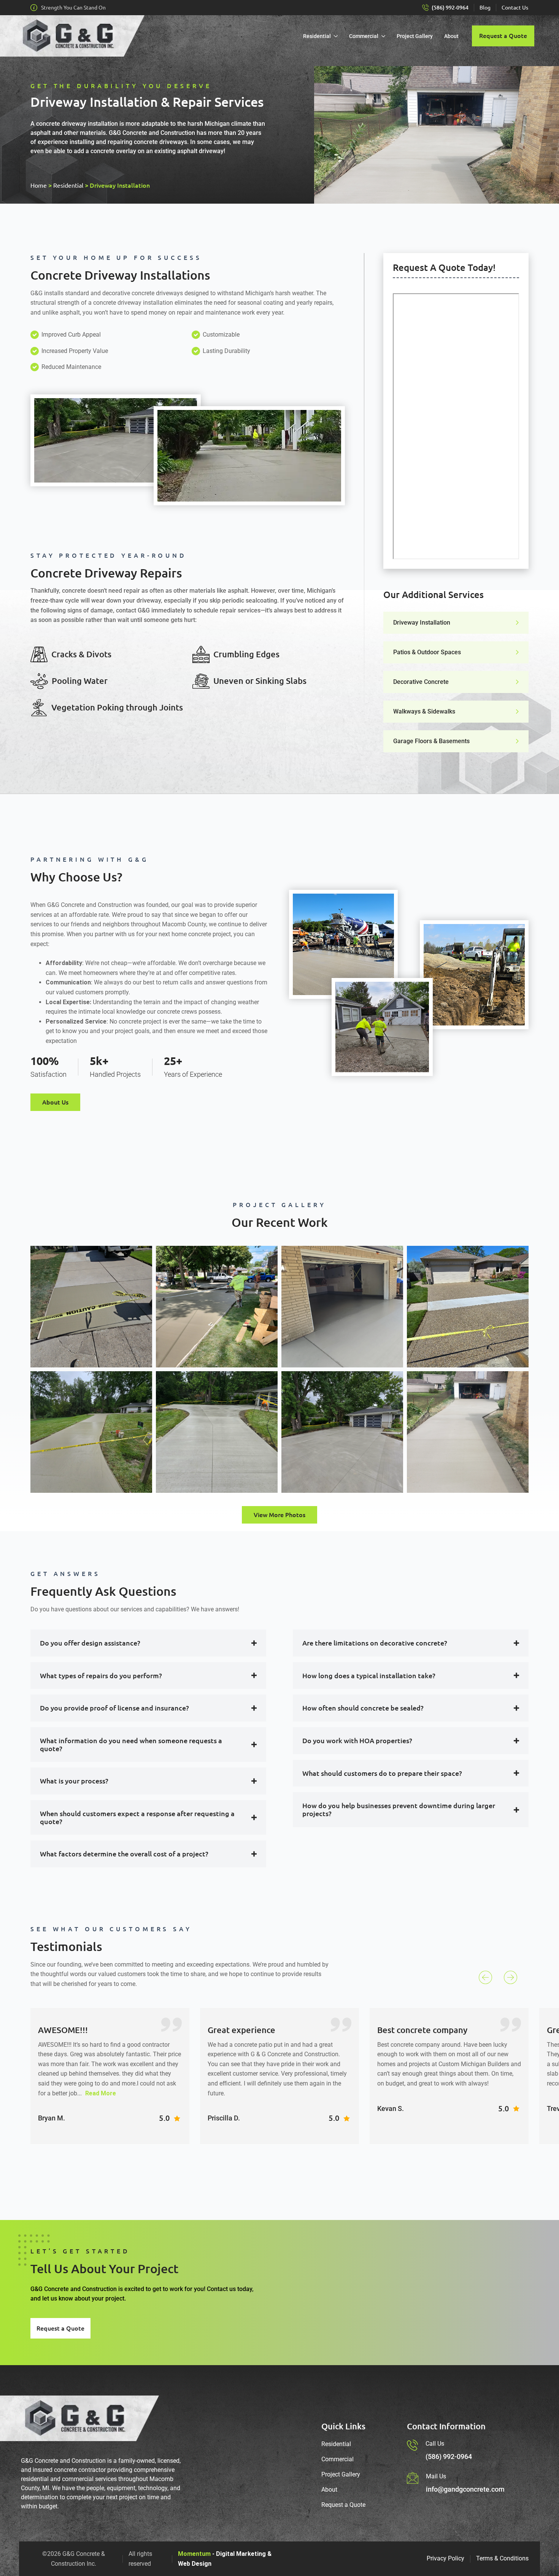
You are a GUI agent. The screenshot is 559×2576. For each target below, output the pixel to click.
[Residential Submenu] (337, 36)
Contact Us (515, 8)
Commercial (364, 36)
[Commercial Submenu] (385, 36)
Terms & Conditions (502, 2558)
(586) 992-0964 (450, 8)
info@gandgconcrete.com (465, 2489)
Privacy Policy (445, 2558)
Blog (485, 8)
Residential (317, 36)
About (451, 36)
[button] (485, 1977)
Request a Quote (343, 2505)
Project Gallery (415, 36)
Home (39, 185)
